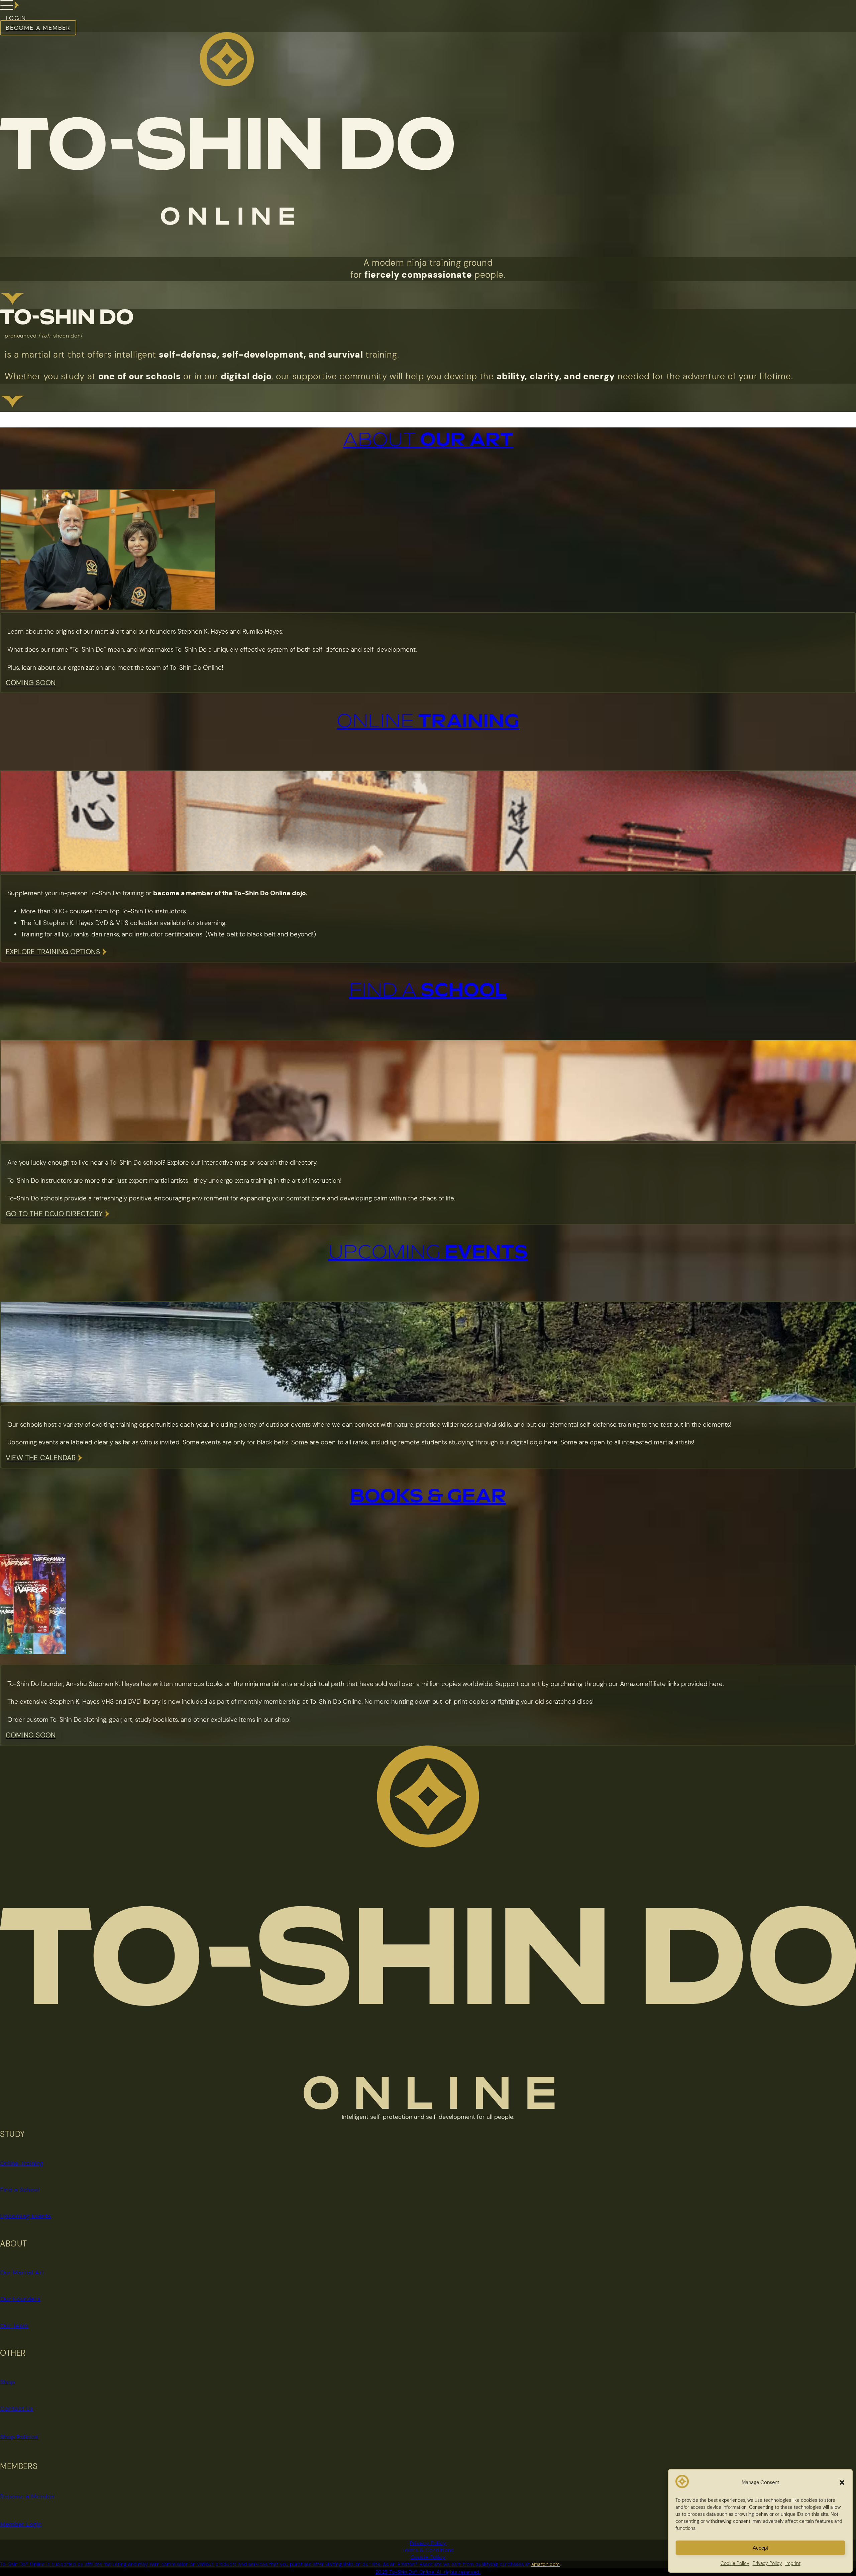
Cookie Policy (428, 2557)
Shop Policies (19, 2437)
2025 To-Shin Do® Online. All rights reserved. (428, 2572)
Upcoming (428, 1253)
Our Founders (20, 2299)
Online (428, 722)
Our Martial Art (22, 2273)
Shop (7, 2382)
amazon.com (546, 2564)
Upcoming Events (26, 2216)
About (428, 440)
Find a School (20, 2190)
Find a (428, 991)
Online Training (22, 2163)
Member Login (21, 2524)
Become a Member (28, 2496)
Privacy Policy (428, 2543)
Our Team (14, 2326)
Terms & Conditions (428, 2550)
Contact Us (17, 2409)
